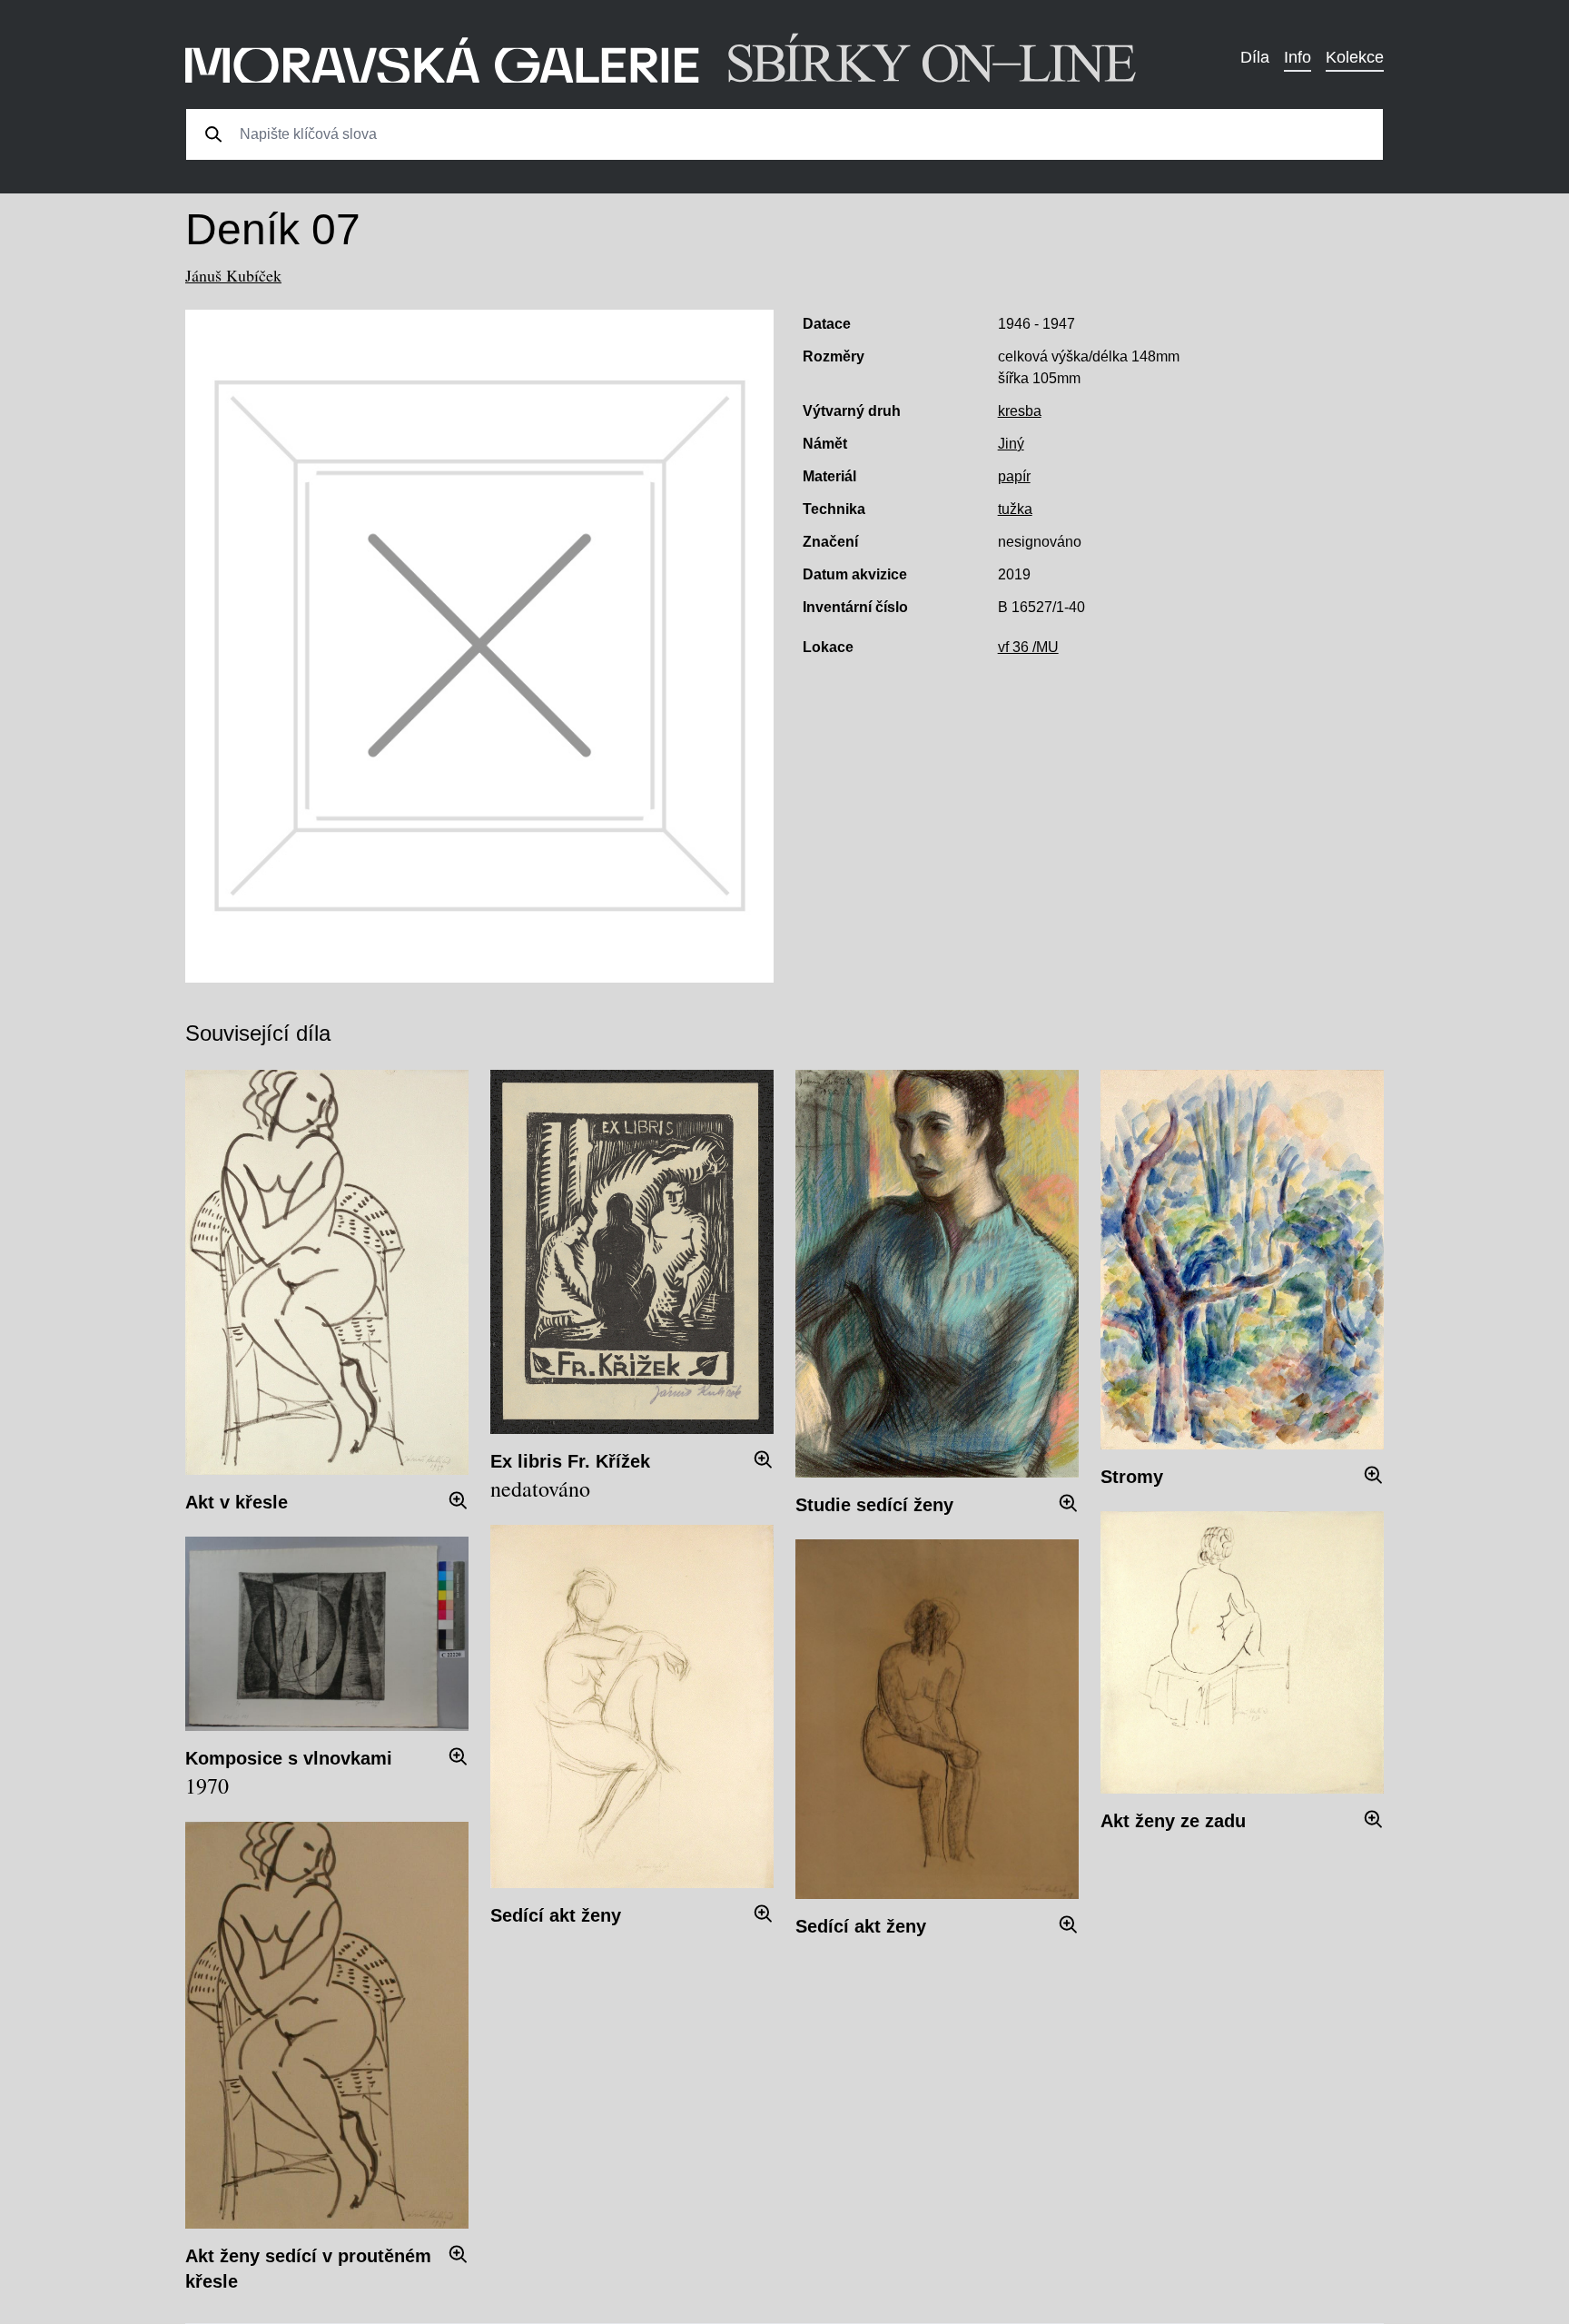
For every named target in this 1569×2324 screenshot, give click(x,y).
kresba (1020, 411)
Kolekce (1355, 57)
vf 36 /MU (1028, 647)
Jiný (1011, 444)
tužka (1015, 509)
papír (1014, 476)
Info (1298, 57)
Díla (1255, 57)
